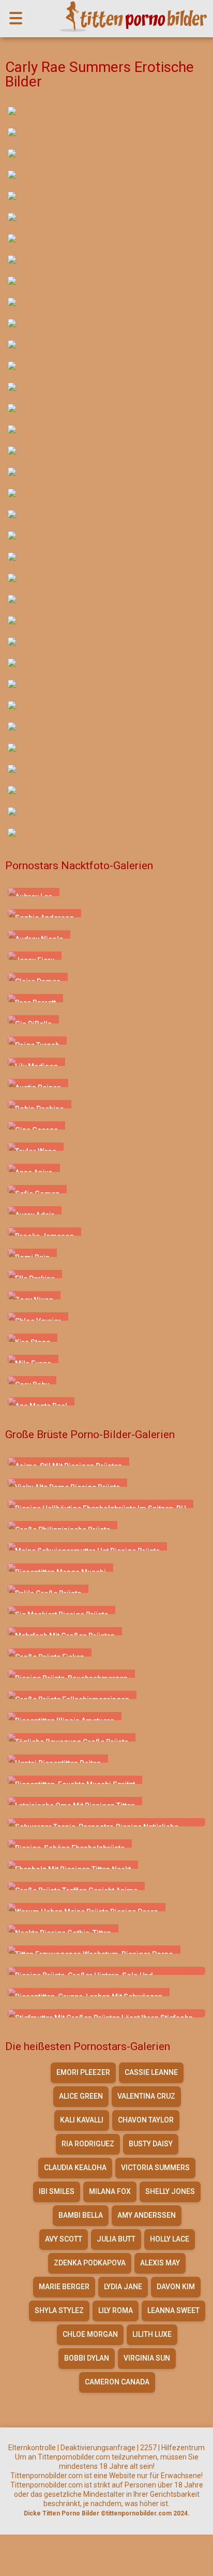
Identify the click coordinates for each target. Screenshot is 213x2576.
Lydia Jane (123, 2287)
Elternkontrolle (32, 2448)
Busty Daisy (151, 2144)
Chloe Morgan (90, 2334)
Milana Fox (110, 2191)
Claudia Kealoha (75, 2168)
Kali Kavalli (82, 2120)
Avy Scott (64, 2239)
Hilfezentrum (183, 2448)
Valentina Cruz (146, 2096)
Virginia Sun (147, 2358)
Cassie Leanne (151, 2072)
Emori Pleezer (83, 2072)
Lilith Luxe (152, 2334)
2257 (148, 2448)
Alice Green (81, 2096)
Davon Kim (176, 2287)
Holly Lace (170, 2239)
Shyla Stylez (59, 2310)
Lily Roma (116, 2310)
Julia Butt (116, 2239)
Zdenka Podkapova (90, 2263)
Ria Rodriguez (88, 2144)
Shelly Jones (170, 2191)
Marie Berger (64, 2287)
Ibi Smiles (57, 2191)
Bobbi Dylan (87, 2358)
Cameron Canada (117, 2382)
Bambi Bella (81, 2215)
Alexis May (160, 2263)
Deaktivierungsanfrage (98, 2448)
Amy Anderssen (147, 2215)
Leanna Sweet (173, 2310)
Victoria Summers (155, 2168)
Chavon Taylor (146, 2120)
